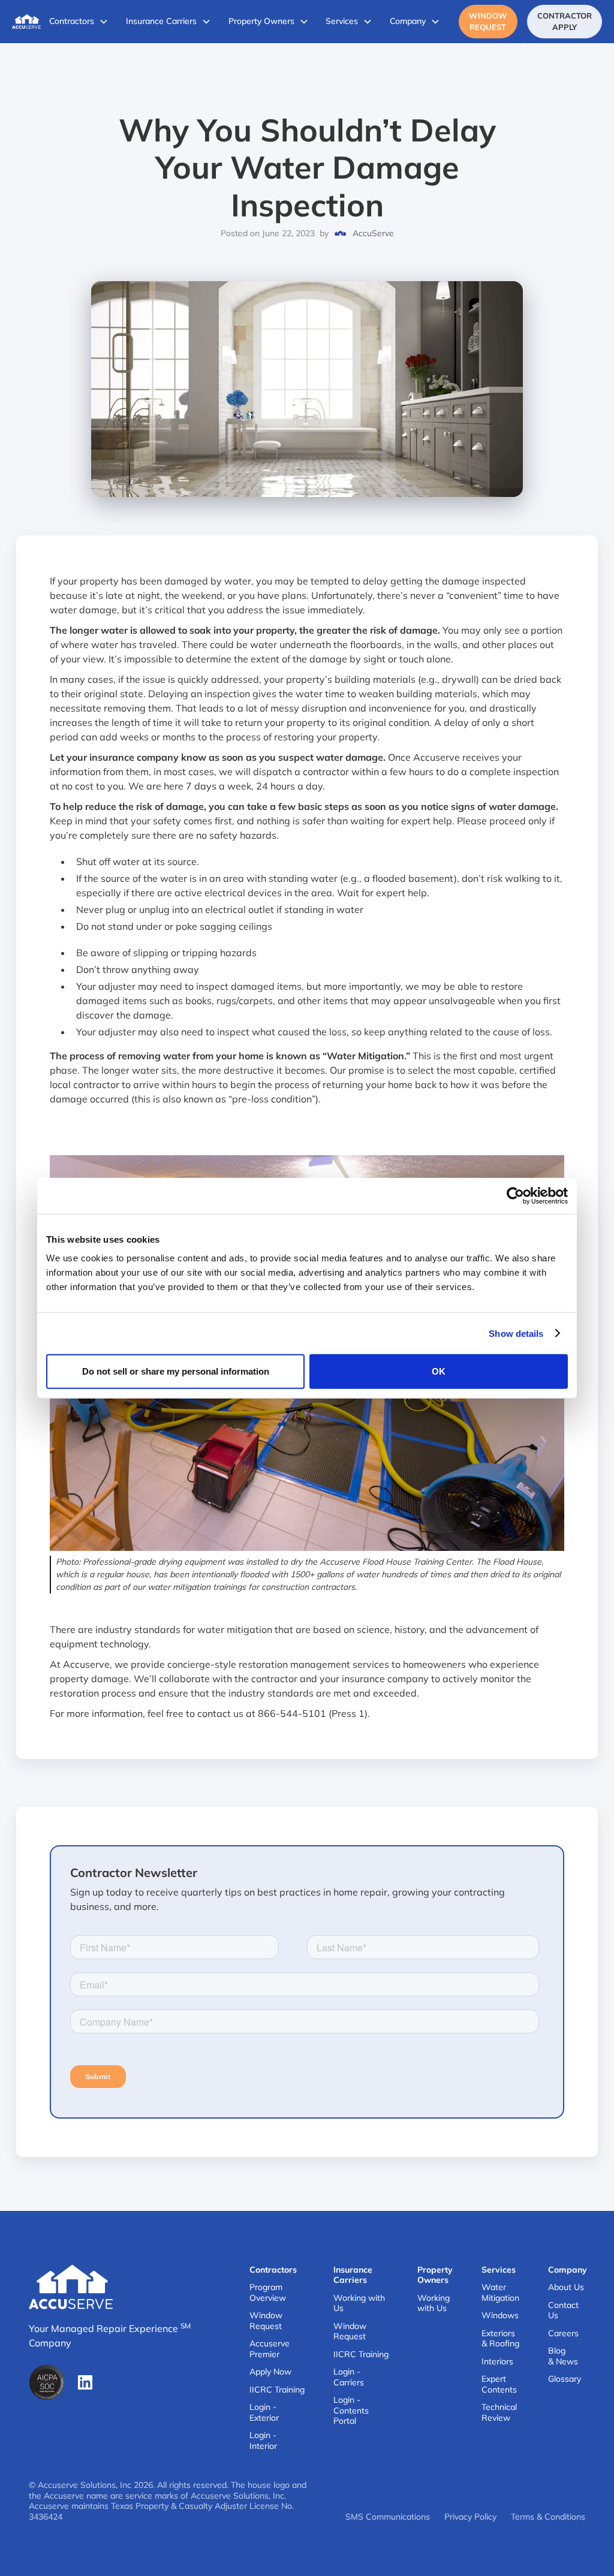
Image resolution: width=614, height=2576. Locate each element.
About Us (566, 2287)
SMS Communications (388, 2517)
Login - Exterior (264, 2413)
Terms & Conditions (548, 2517)
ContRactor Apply (565, 21)
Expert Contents (499, 2384)
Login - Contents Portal (351, 2411)
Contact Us (563, 2311)
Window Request (488, 21)
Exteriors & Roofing (500, 2339)
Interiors (497, 2362)
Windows (500, 2316)
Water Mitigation (500, 2293)
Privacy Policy (470, 2517)
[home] (26, 22)
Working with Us (359, 2304)
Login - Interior (263, 2441)
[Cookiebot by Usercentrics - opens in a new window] (515, 1195)
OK (439, 1371)
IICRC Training (277, 2390)
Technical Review (499, 2413)
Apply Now (270, 2372)
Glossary (565, 2379)
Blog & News (563, 2356)
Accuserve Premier (270, 2349)
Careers (563, 2334)
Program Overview (268, 2293)
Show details (516, 1333)
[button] (79, 22)
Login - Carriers (349, 2377)
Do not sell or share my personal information (176, 1371)
